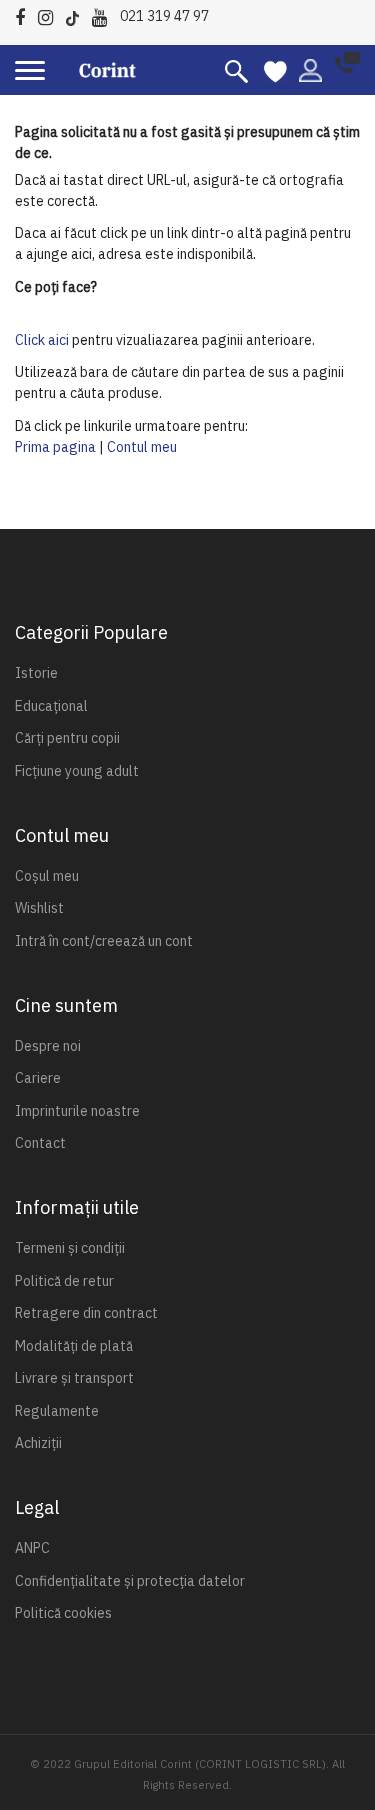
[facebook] (25, 14)
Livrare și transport (74, 1378)
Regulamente (57, 1411)
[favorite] (275, 70)
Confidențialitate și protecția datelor (130, 1581)
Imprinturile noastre (77, 1111)
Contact (40, 1143)
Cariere (38, 1078)
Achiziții (38, 1443)
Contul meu (142, 447)
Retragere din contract (86, 1313)
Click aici (42, 340)
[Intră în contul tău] (310, 69)
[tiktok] (77, 14)
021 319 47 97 (164, 16)
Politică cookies (63, 1613)
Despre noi (48, 1046)
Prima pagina (55, 447)
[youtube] (104, 14)
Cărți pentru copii (67, 738)
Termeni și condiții (70, 1248)
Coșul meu (47, 876)
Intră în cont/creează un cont (104, 941)
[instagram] (50, 14)
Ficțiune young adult (77, 771)
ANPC (32, 1548)
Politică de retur (64, 1281)
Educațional (51, 706)
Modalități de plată (74, 1346)
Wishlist (39, 908)
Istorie (36, 673)
